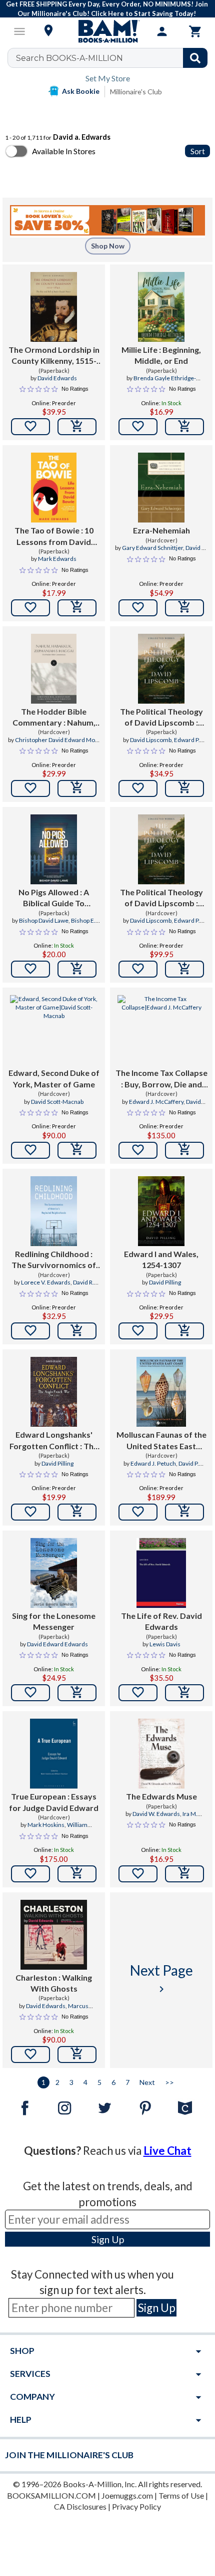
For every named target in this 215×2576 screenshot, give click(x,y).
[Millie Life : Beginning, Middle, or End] (161, 307)
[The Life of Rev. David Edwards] (161, 1573)
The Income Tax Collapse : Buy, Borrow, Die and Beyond (161, 1079)
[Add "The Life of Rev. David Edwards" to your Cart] (184, 1693)
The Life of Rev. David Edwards (161, 1621)
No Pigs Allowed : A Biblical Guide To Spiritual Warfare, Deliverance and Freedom (54, 898)
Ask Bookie (81, 91)
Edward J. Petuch (153, 1463)
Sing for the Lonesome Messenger (54, 1621)
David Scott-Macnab (57, 1102)
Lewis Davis (165, 1644)
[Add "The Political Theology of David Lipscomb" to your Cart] (184, 788)
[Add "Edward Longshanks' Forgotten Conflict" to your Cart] (77, 1512)
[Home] (107, 31)
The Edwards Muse (161, 1796)
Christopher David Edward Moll (56, 740)
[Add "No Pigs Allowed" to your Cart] (77, 969)
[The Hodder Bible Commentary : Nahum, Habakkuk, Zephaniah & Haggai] (54, 669)
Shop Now (108, 246)
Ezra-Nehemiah (161, 530)
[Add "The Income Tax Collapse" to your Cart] (184, 1150)
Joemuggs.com (127, 2495)
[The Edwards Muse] (161, 1754)
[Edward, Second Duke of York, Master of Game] (54, 1030)
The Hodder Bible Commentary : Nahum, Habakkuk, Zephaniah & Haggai (54, 718)
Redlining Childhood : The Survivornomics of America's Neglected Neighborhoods (54, 1260)
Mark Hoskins (46, 1825)
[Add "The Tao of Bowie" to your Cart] (77, 608)
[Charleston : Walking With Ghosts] (53, 1935)
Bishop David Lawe (44, 920)
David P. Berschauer (172, 1468)
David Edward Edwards (57, 1644)
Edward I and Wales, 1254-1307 (161, 1259)
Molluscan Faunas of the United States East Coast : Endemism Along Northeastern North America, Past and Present (161, 1441)
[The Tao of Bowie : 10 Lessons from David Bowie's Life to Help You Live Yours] (54, 488)
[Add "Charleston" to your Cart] (77, 2055)
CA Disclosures (80, 2506)
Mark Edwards (57, 559)
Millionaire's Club (136, 92)
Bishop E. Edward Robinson (63, 925)
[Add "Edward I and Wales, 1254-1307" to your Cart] (184, 1331)
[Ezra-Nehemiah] (161, 488)
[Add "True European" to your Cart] (77, 1874)
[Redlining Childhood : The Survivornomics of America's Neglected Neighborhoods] (54, 1211)
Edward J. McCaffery (156, 1102)
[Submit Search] (195, 58)
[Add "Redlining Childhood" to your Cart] (77, 1331)
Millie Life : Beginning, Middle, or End (161, 355)
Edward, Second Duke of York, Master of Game (54, 1078)
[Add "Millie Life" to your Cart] (184, 427)
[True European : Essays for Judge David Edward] (54, 1754)
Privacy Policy (136, 2506)
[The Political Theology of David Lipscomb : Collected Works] (161, 669)
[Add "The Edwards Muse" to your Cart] (184, 1874)
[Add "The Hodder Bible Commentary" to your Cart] (77, 788)
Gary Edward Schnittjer (152, 548)
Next (147, 2082)
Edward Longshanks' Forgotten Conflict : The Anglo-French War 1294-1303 (54, 1441)
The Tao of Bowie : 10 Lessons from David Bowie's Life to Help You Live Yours (54, 536)
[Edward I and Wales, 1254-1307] (161, 1211)
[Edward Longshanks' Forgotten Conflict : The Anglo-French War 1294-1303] (54, 1392)
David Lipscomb (151, 740)
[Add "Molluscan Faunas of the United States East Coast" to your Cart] (184, 1512)
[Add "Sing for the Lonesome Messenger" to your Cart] (77, 1693)
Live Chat (167, 2151)
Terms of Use (181, 2495)
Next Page (161, 1978)
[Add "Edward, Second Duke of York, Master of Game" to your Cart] (77, 1150)
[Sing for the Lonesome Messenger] (54, 1573)
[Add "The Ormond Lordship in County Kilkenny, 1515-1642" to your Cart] (77, 427)
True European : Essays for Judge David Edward (54, 1802)
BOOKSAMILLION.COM (51, 2495)
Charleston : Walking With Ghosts (54, 1983)
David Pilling (165, 1282)
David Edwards (57, 378)
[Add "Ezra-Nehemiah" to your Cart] (184, 608)
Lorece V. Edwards (46, 1282)
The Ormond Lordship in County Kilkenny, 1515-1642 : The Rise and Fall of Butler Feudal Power (54, 356)
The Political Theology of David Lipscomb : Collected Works (161, 718)
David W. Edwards (156, 1814)
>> (169, 2082)
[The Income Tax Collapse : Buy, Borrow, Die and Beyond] (161, 1030)
